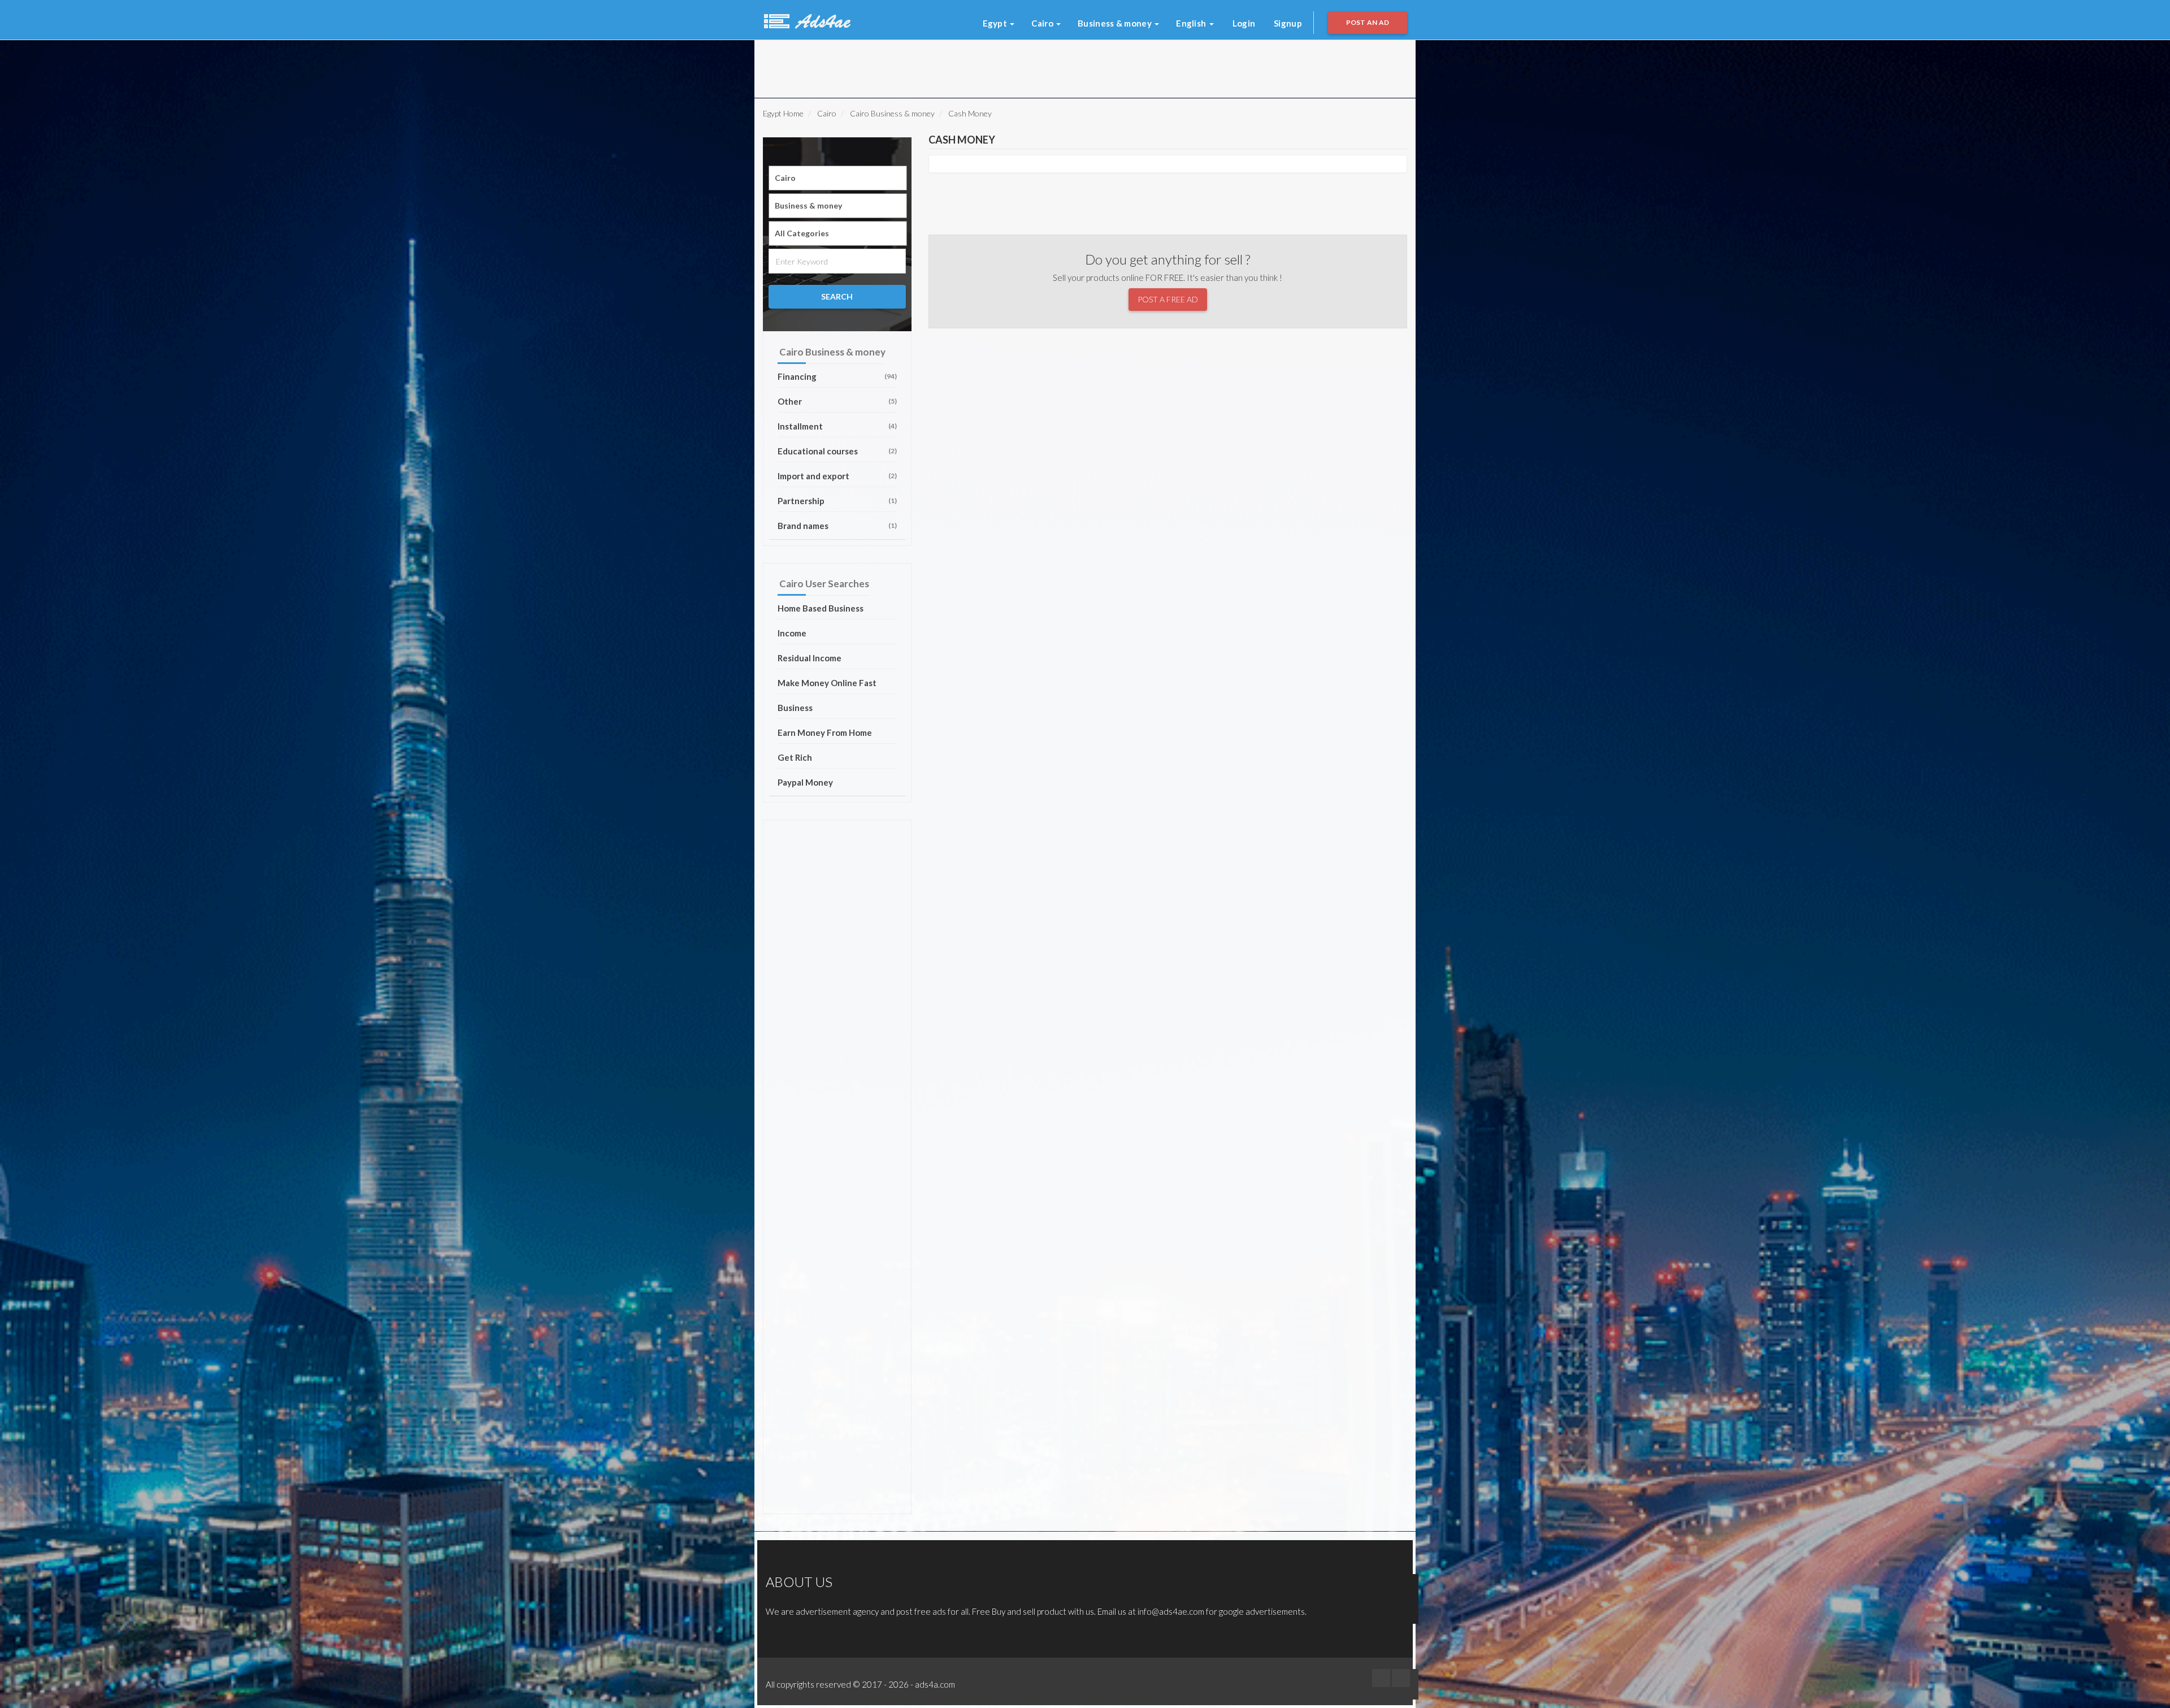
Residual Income (810, 658)
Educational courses (837, 451)
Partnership (837, 501)
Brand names (837, 526)
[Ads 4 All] (806, 20)
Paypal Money (805, 782)
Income (792, 633)
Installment (837, 426)
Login (1244, 23)
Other (837, 401)
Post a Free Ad (1168, 299)
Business (795, 708)
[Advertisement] (904, 66)
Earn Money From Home (825, 732)
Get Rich (795, 757)
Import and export (837, 476)
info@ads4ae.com (1171, 1611)
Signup (1288, 23)
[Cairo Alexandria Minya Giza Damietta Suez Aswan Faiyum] (838, 178)
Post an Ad (1368, 22)
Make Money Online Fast (827, 683)
